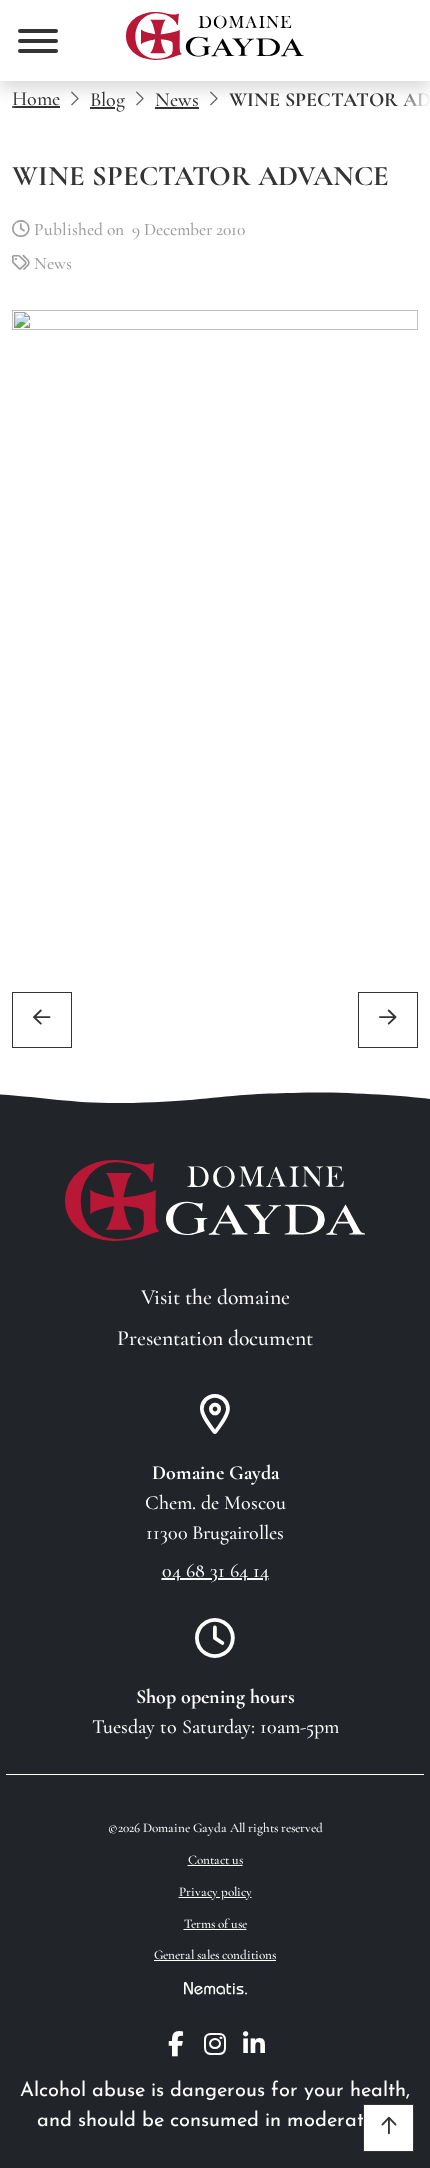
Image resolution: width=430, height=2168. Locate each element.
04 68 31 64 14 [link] (215, 1571)
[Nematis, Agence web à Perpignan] (215, 1988)
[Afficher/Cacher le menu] (38, 41)
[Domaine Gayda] (215, 36)
